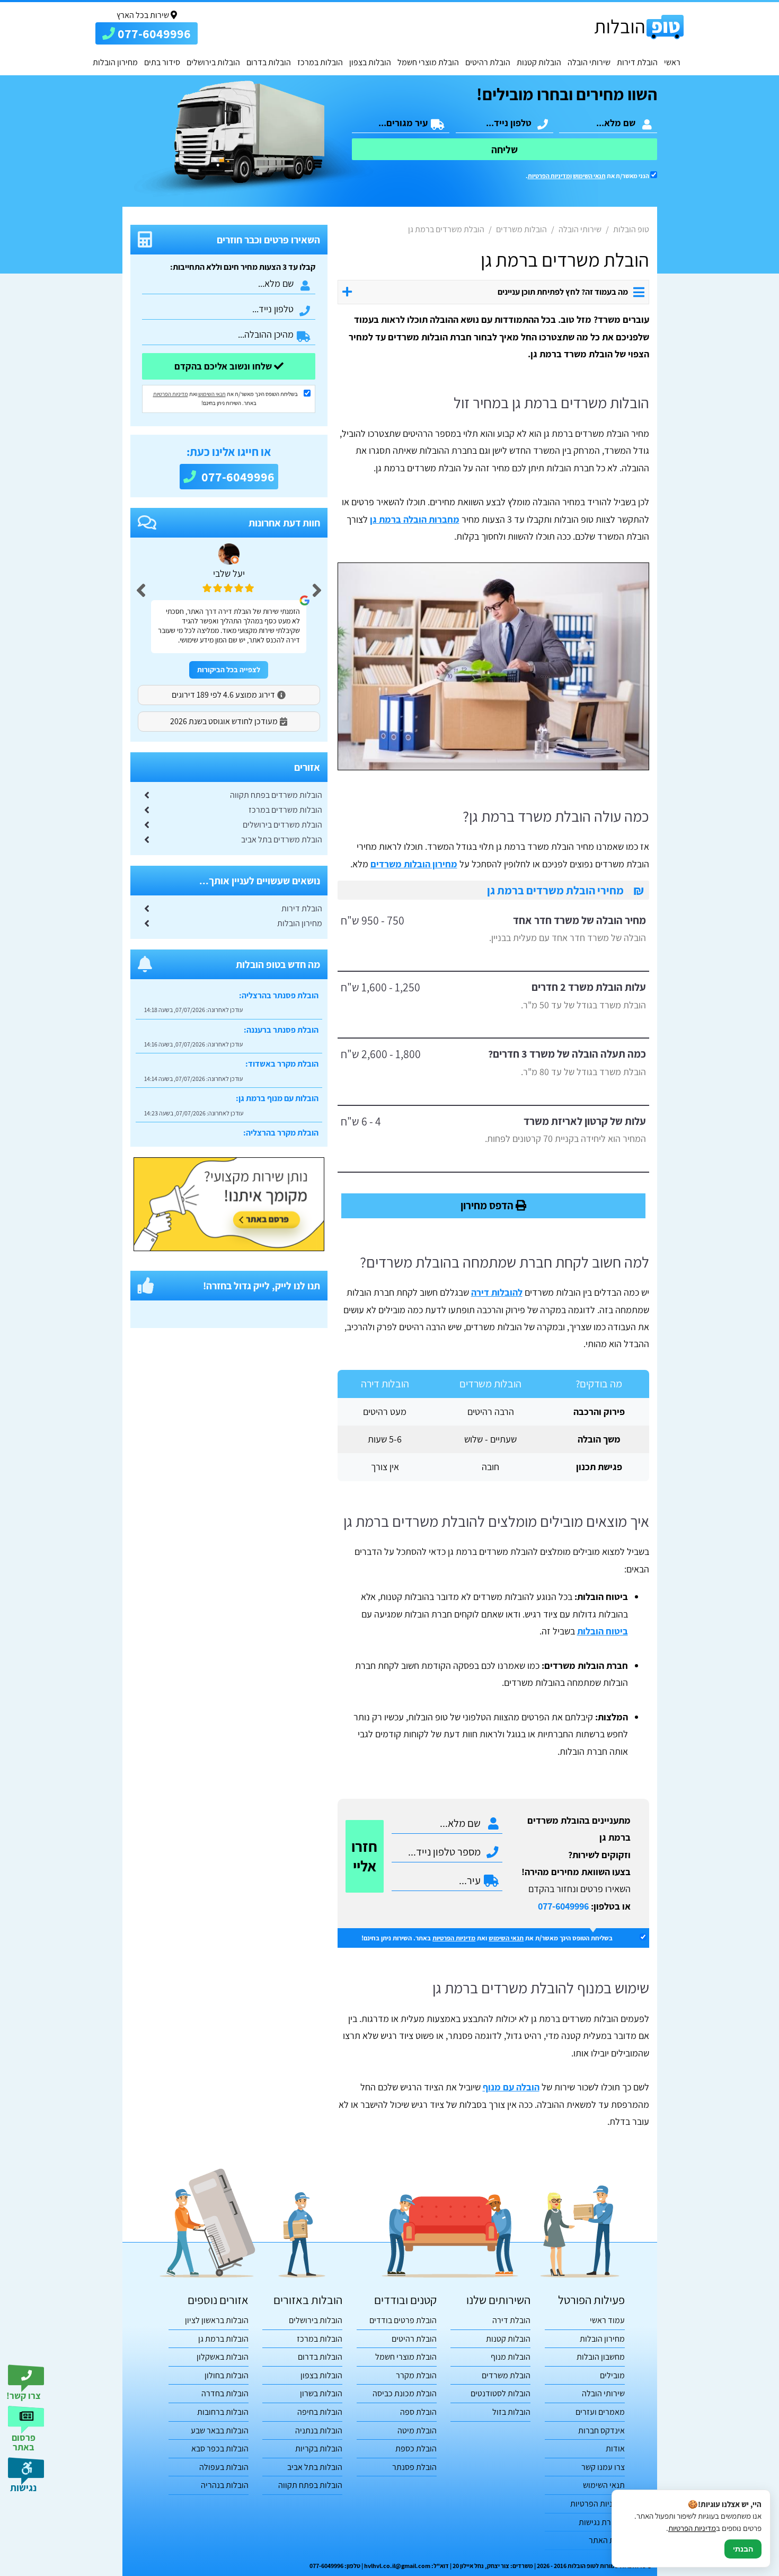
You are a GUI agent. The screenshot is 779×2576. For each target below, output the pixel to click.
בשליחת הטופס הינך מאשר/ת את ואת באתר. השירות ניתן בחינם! (487, 1938)
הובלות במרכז (320, 62)
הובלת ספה (418, 2412)
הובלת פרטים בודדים (403, 2320)
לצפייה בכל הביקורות (229, 670)
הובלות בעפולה (224, 2467)
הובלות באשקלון (223, 2357)
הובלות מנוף (511, 2357)
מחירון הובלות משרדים (414, 864)
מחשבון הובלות (601, 2357)
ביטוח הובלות (603, 1631)
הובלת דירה (511, 2320)
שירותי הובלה (589, 62)
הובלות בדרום (269, 62)
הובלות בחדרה (225, 2393)
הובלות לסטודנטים (501, 2393)
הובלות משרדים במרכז (285, 810)
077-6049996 (563, 1906)
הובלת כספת (416, 2448)
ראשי (672, 62)
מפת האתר (607, 2540)
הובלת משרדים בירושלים (282, 825)
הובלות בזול (511, 2412)
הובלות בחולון (227, 2375)
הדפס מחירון (488, 1205)
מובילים (612, 2375)
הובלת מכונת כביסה (405, 2393)
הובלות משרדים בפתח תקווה (276, 795)
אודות (615, 2448)
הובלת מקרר (416, 2375)
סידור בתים (162, 62)
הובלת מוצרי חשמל (428, 62)
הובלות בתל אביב (315, 2467)
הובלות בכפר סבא (220, 2448)
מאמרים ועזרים (600, 2412)
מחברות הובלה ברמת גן (415, 519)
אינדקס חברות (601, 2430)
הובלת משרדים (506, 2375)
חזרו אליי (364, 1856)
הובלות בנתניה (319, 2430)
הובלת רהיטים (488, 62)
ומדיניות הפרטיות (550, 176)
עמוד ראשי (607, 2320)
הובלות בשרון (321, 2393)
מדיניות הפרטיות (454, 1938)
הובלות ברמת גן (223, 2339)
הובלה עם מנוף (511, 2087)
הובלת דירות (637, 62)
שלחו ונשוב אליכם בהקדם (224, 366)
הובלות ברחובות (223, 2412)
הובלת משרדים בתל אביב (282, 839)
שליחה (504, 150)
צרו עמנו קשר (603, 2467)
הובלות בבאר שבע (220, 2430)
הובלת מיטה (417, 2430)
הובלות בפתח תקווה (310, 2485)
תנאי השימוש (589, 176)
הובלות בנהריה (225, 2485)
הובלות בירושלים (213, 62)
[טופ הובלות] (639, 27)
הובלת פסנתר (414, 2467)
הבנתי (743, 2549)
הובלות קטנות (539, 62)
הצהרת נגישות (602, 2522)
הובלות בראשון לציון (217, 2320)
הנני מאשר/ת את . (588, 176)
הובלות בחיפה (320, 2412)
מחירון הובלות (115, 62)
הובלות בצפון (370, 62)
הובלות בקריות (319, 2448)
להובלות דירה (497, 1292)
